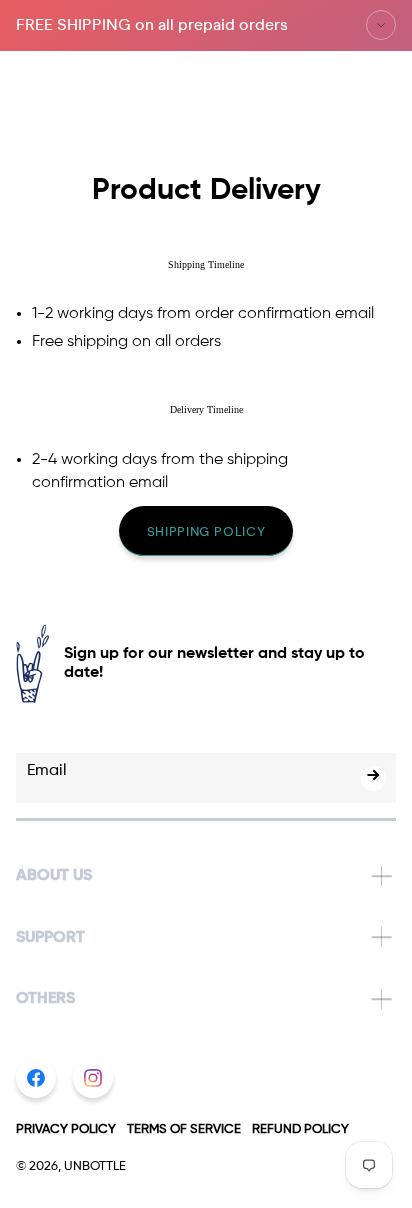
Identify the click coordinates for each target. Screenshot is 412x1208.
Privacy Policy (66, 1129)
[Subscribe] (373, 778)
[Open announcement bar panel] (381, 25)
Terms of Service (184, 1129)
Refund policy (300, 1129)
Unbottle (95, 1166)
